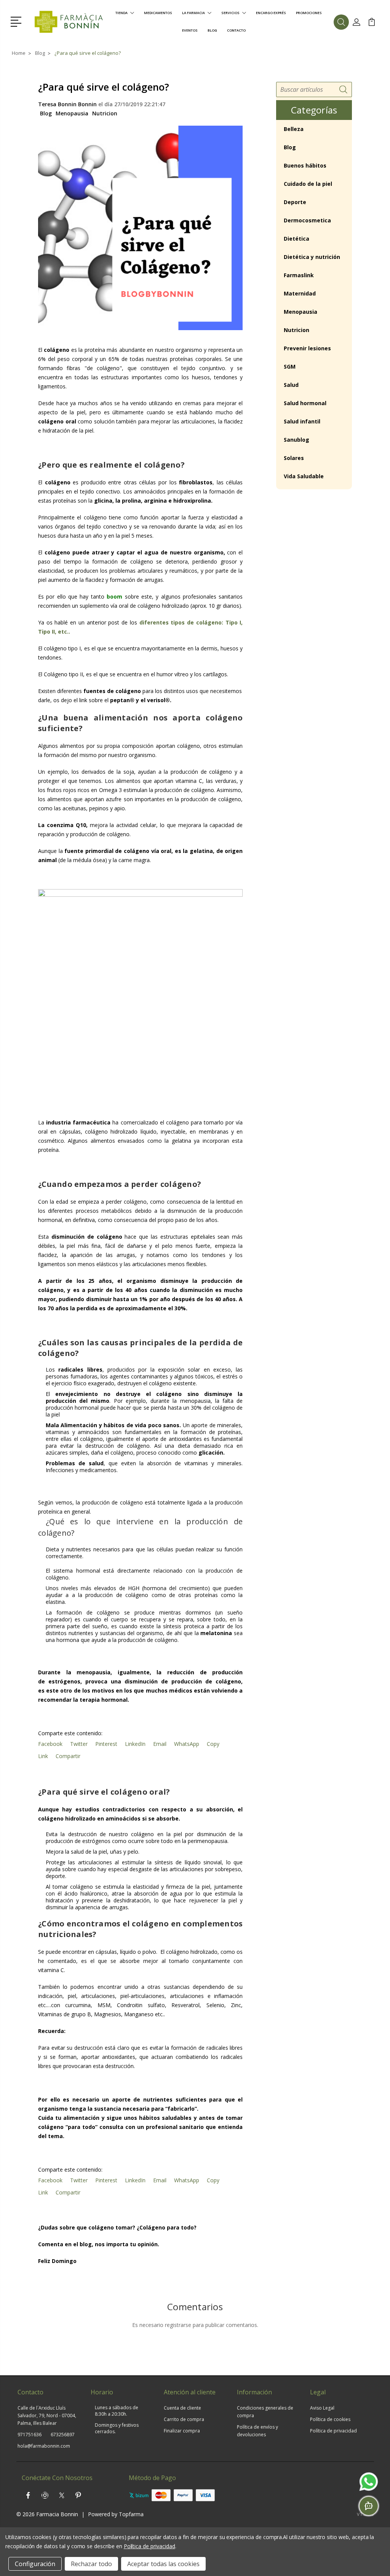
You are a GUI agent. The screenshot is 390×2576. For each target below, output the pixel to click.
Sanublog (296, 440)
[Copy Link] (42, 1522)
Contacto (236, 30)
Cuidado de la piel (308, 184)
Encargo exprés (271, 13)
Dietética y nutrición (312, 257)
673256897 (63, 2435)
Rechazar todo (91, 2564)
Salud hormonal (305, 403)
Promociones (309, 13)
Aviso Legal (322, 2408)
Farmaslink (299, 275)
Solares (294, 458)
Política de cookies (330, 2419)
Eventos (190, 30)
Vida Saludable (304, 476)
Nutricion (105, 113)
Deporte (295, 202)
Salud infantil (302, 421)
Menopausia (72, 113)
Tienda (121, 13)
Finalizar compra (182, 2431)
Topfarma (131, 2514)
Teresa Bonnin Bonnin (67, 104)
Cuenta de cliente (182, 2408)
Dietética (296, 239)
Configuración (35, 2564)
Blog (212, 30)
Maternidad (300, 293)
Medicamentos (158, 13)
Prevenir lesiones (307, 348)
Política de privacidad (333, 2431)
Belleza (294, 129)
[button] (17, 21)
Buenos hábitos (305, 165)
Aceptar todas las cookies (163, 2564)
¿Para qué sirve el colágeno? (104, 87)
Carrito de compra (184, 2419)
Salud (291, 385)
